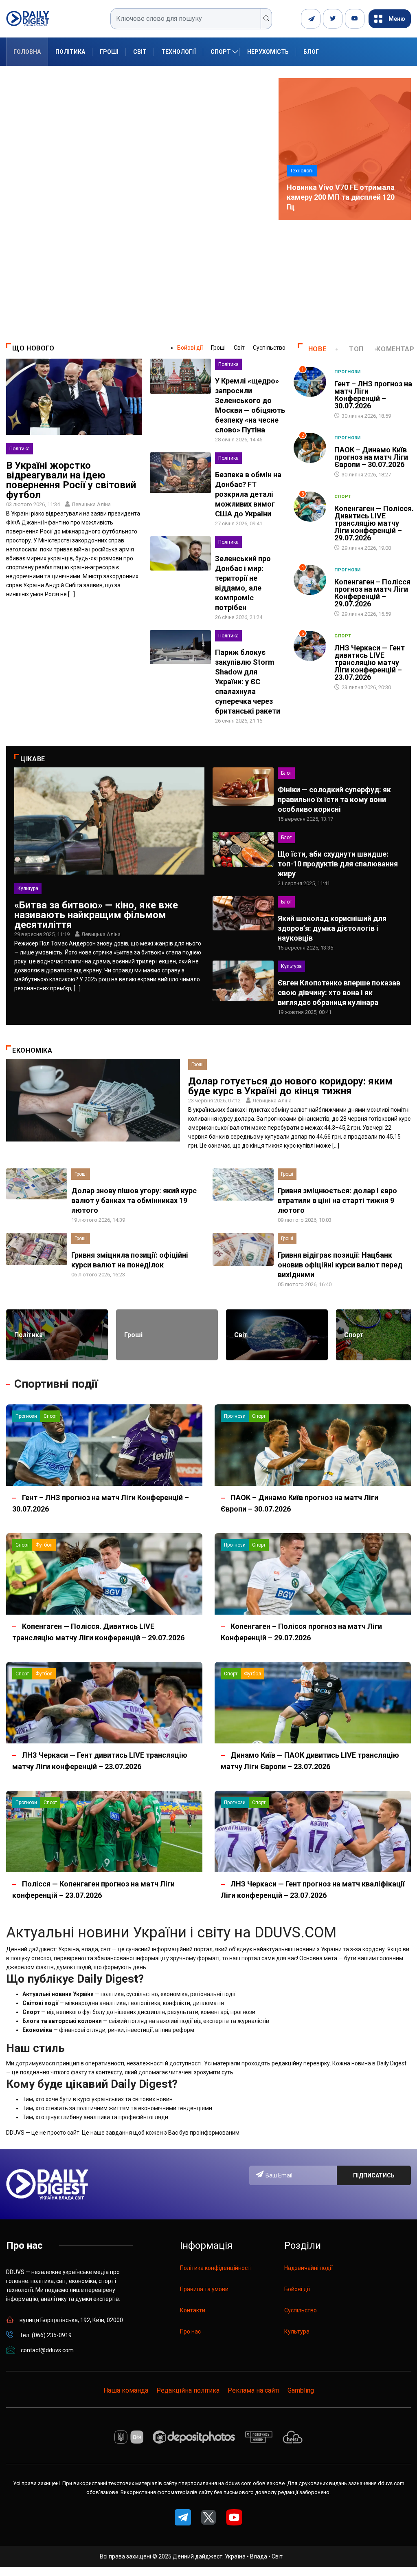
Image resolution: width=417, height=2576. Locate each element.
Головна (27, 52)
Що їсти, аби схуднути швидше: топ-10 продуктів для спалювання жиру (338, 864)
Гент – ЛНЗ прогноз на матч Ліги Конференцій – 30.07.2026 (373, 395)
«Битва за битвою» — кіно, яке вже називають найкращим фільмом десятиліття (96, 915)
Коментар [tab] (395, 349)
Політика (70, 52)
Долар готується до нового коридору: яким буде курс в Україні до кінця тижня (290, 1086)
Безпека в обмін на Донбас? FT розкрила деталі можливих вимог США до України (248, 494)
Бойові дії (190, 348)
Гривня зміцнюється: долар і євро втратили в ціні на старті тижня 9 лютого (337, 1200)
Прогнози (348, 372)
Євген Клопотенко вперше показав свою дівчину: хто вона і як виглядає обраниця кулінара (339, 993)
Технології (179, 52)
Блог (311, 52)
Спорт (221, 52)
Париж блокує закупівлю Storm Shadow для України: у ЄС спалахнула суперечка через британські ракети (248, 682)
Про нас (190, 2331)
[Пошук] (267, 19)
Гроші (109, 52)
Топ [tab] (356, 349)
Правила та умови (204, 2289)
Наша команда (126, 2390)
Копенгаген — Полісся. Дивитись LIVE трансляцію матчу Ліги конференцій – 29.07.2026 (374, 523)
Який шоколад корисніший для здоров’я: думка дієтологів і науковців (332, 928)
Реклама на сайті (253, 2390)
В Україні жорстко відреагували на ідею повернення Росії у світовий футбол (71, 480)
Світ (140, 52)
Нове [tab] (317, 349)
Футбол (44, 1545)
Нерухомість (268, 52)
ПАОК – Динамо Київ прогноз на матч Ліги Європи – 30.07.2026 (371, 457)
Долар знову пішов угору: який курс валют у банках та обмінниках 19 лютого (134, 1200)
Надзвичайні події (308, 2268)
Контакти (193, 2310)
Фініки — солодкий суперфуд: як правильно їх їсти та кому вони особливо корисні (334, 799)
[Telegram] (311, 19)
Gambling (301, 2390)
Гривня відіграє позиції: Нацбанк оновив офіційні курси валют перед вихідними (340, 1265)
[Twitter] (333, 19)
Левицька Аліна (91, 504)
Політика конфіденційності (216, 2268)
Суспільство (269, 348)
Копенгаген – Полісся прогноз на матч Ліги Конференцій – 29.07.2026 (372, 593)
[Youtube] (355, 19)
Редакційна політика (188, 2390)
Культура (28, 888)
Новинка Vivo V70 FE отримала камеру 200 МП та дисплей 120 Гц (341, 197)
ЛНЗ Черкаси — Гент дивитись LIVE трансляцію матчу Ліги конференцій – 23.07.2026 (370, 662)
